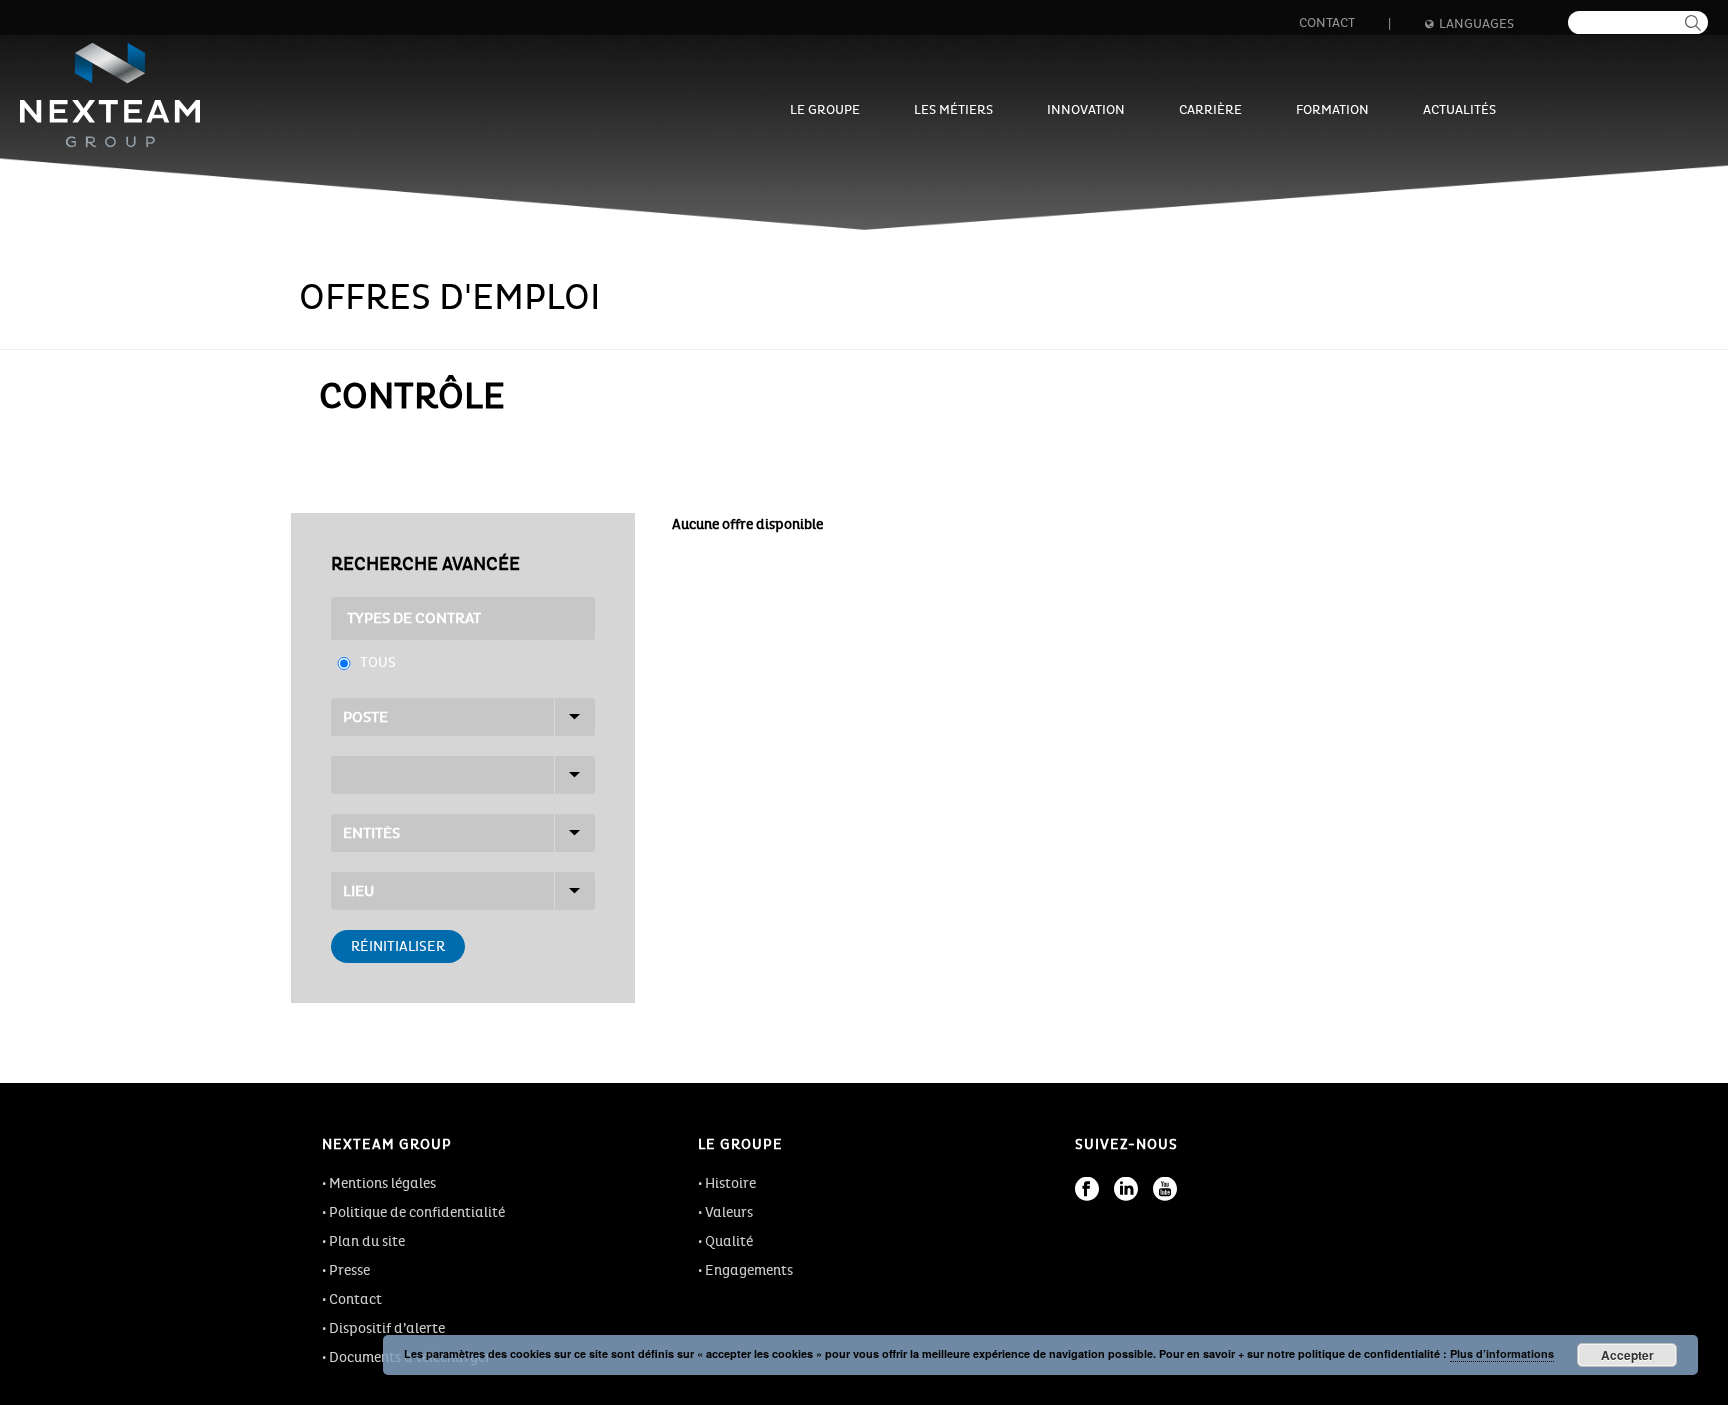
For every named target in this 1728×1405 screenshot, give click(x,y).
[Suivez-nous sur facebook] (1087, 1189)
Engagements (749, 1270)
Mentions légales (382, 1183)
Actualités (1459, 110)
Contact (1327, 23)
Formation (1332, 110)
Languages (1476, 24)
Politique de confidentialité (417, 1212)
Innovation (1086, 110)
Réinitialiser (398, 946)
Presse (349, 1270)
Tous (378, 662)
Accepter (1627, 1355)
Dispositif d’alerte (387, 1328)
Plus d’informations (1502, 1353)
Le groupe (825, 110)
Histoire (730, 1183)
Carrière (1210, 110)
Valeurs (729, 1212)
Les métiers (953, 110)
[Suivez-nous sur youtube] (1165, 1189)
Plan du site (367, 1241)
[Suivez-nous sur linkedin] (1126, 1189)
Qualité (729, 1241)
